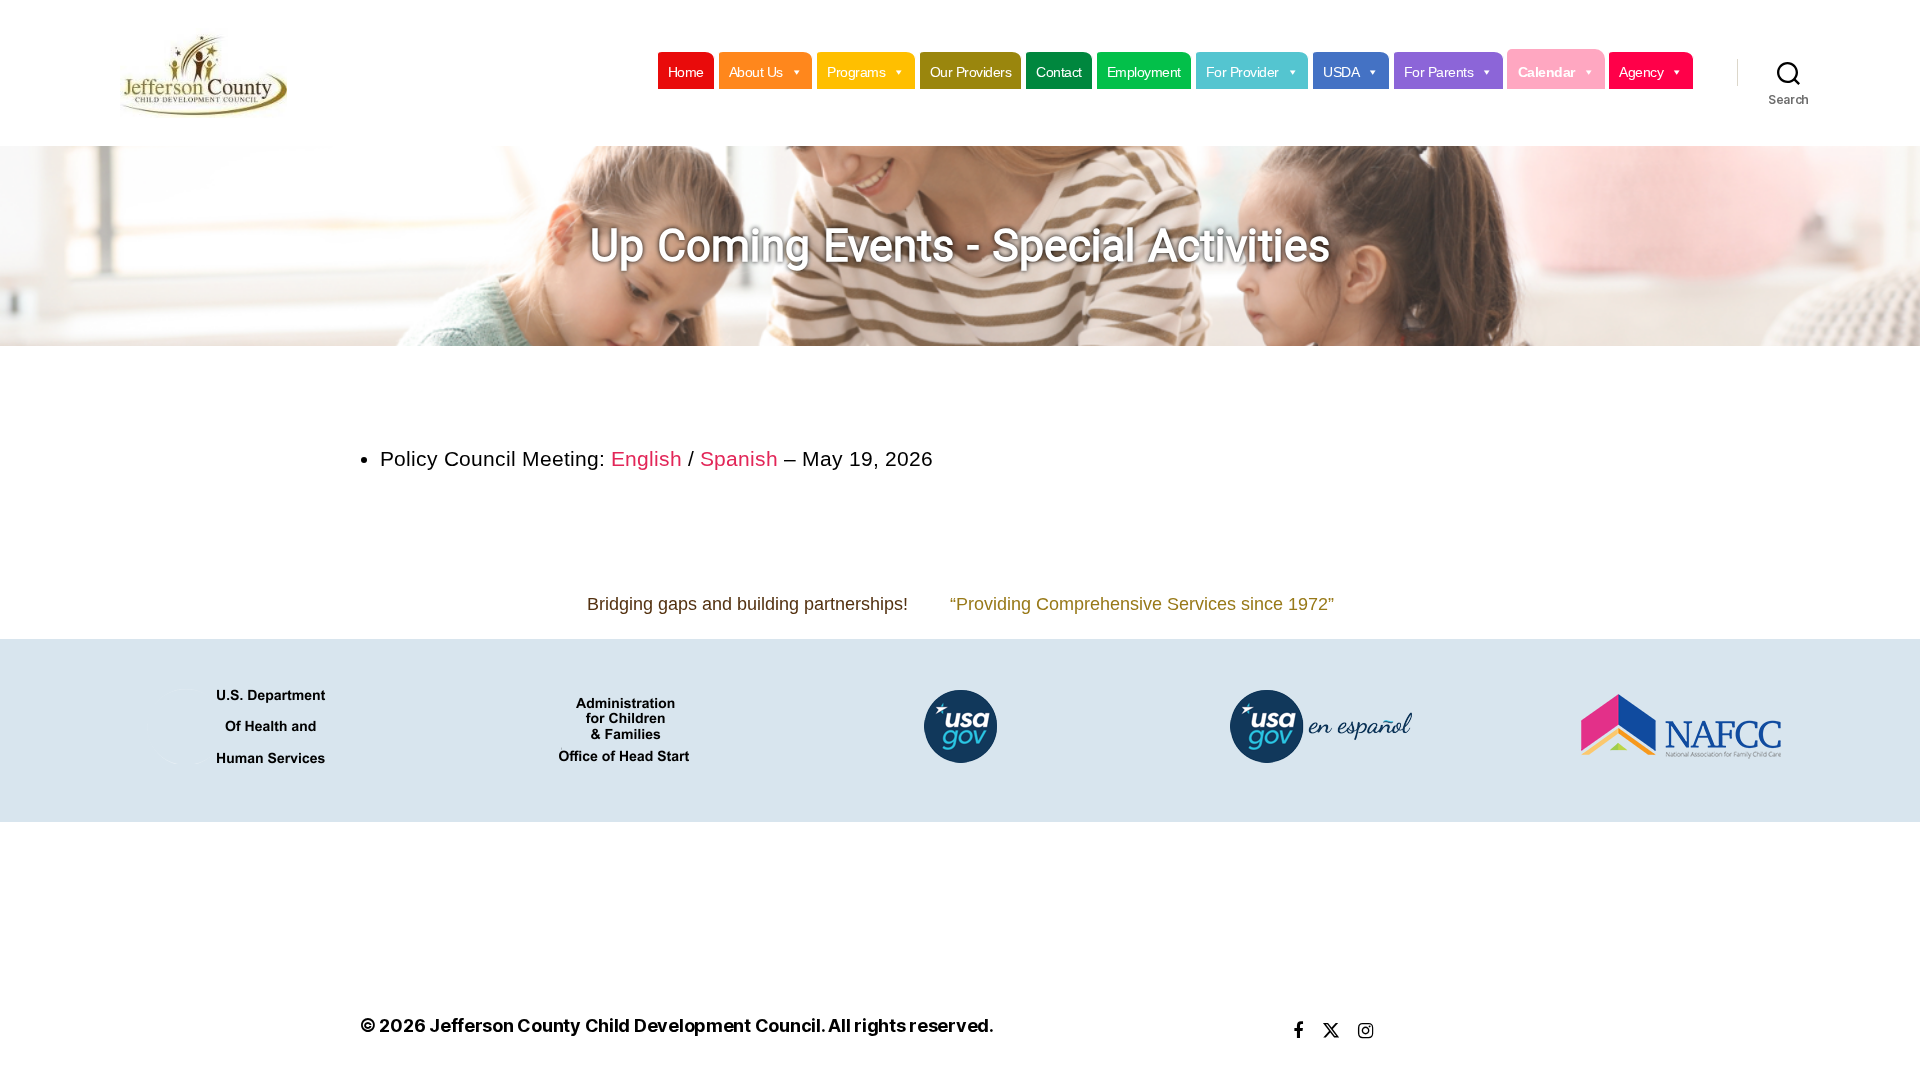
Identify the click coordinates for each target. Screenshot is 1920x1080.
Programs (856, 72)
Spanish (739, 458)
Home (686, 72)
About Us (756, 72)
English (646, 458)
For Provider (1242, 72)
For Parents (1439, 72)
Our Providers (971, 72)
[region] (960, 246)
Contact (1059, 72)
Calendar (1546, 72)
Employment (1144, 72)
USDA (1341, 72)
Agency (1641, 72)
